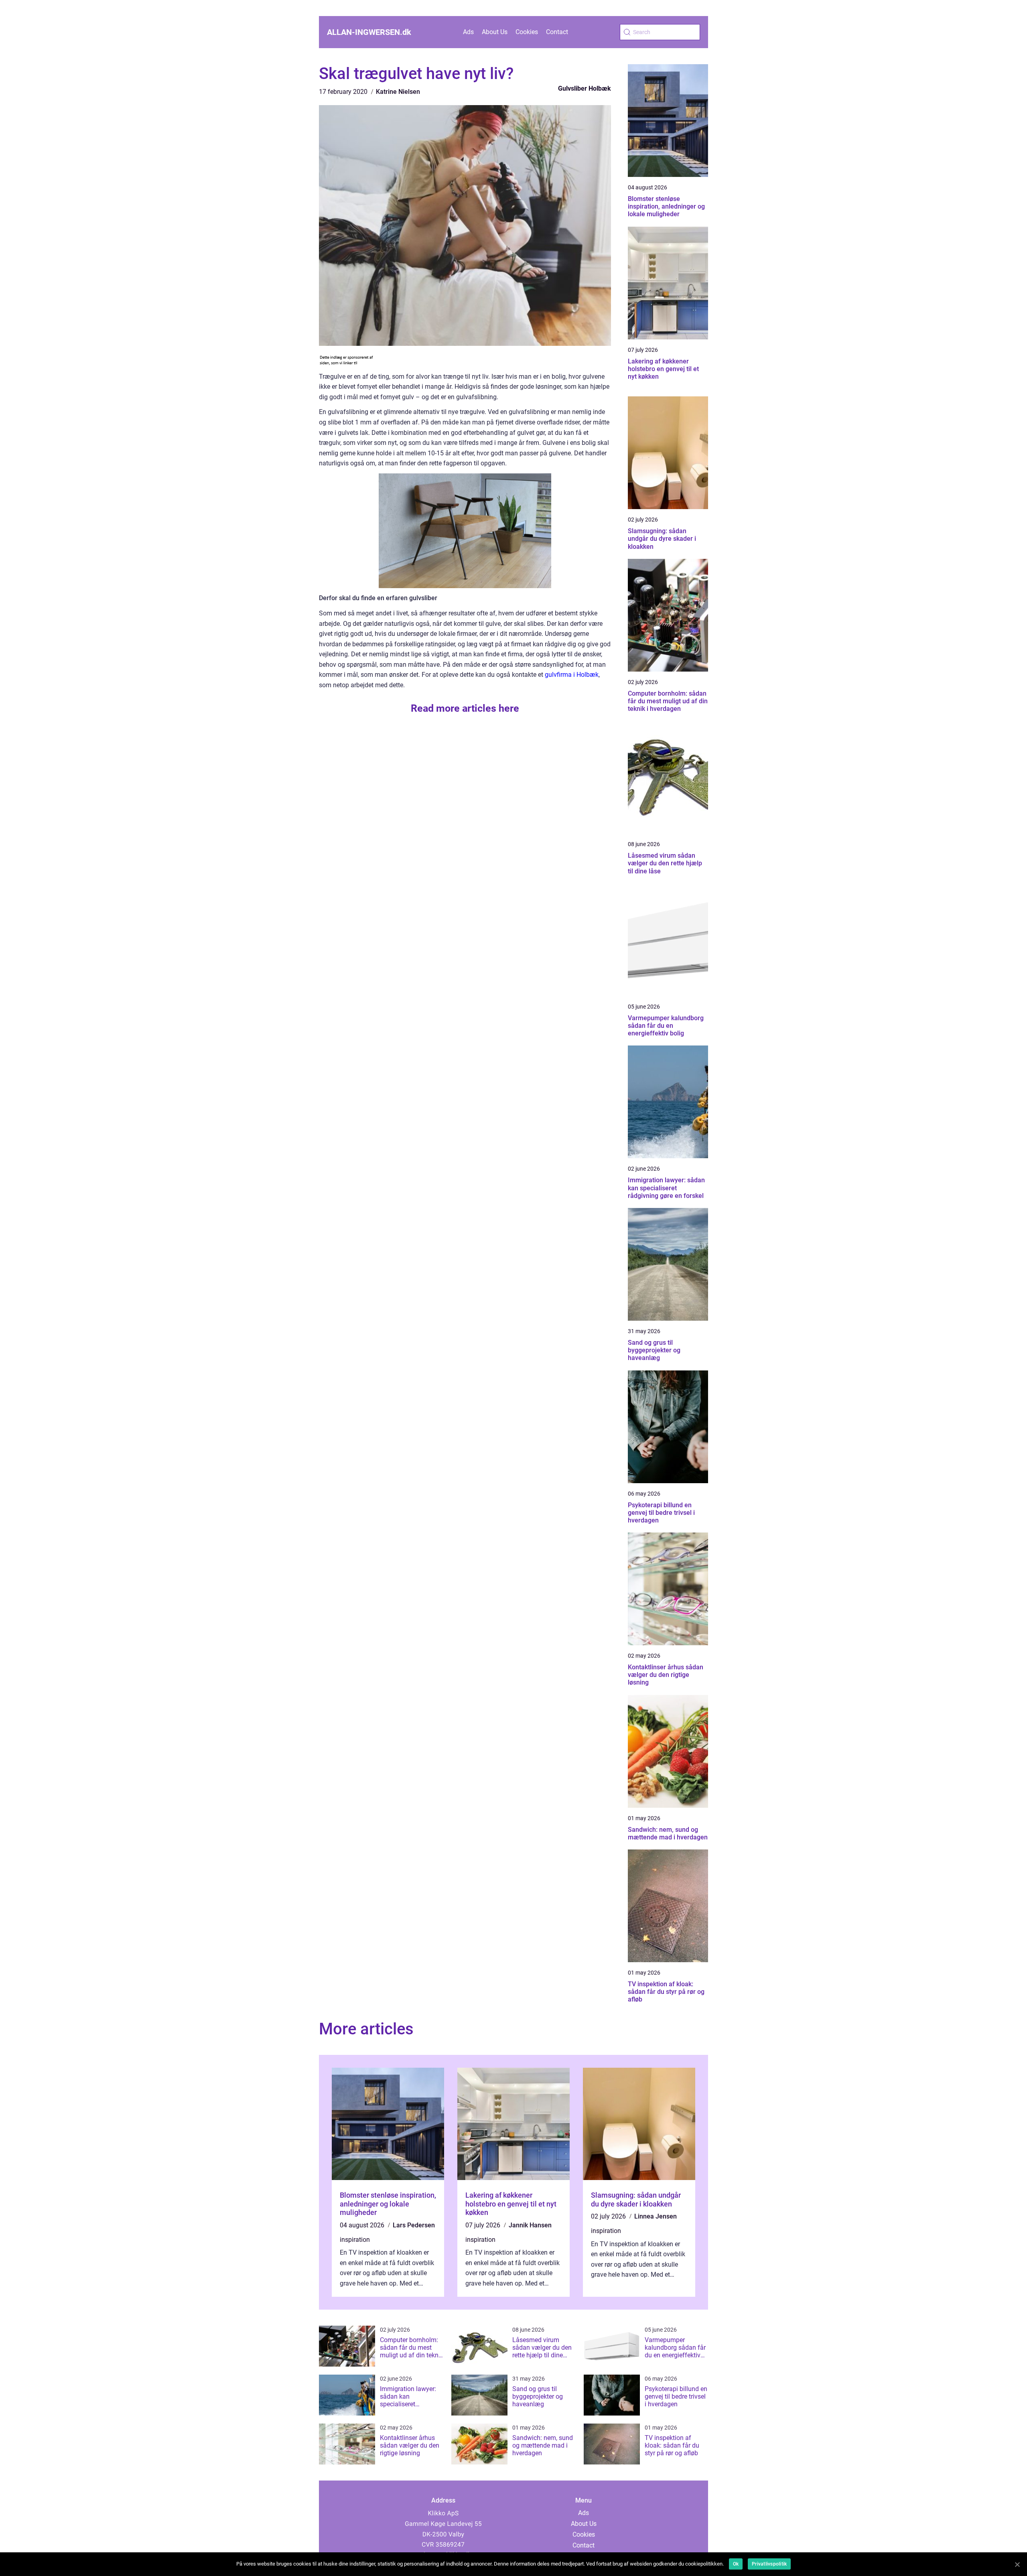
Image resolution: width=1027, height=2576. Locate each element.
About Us (495, 32)
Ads (468, 32)
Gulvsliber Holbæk (585, 88)
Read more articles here (465, 708)
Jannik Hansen (530, 2225)
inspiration (355, 2240)
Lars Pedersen (414, 2225)
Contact (557, 32)
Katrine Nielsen (398, 92)
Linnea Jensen (656, 2216)
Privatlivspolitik (769, 2564)
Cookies (527, 32)
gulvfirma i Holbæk (572, 675)
